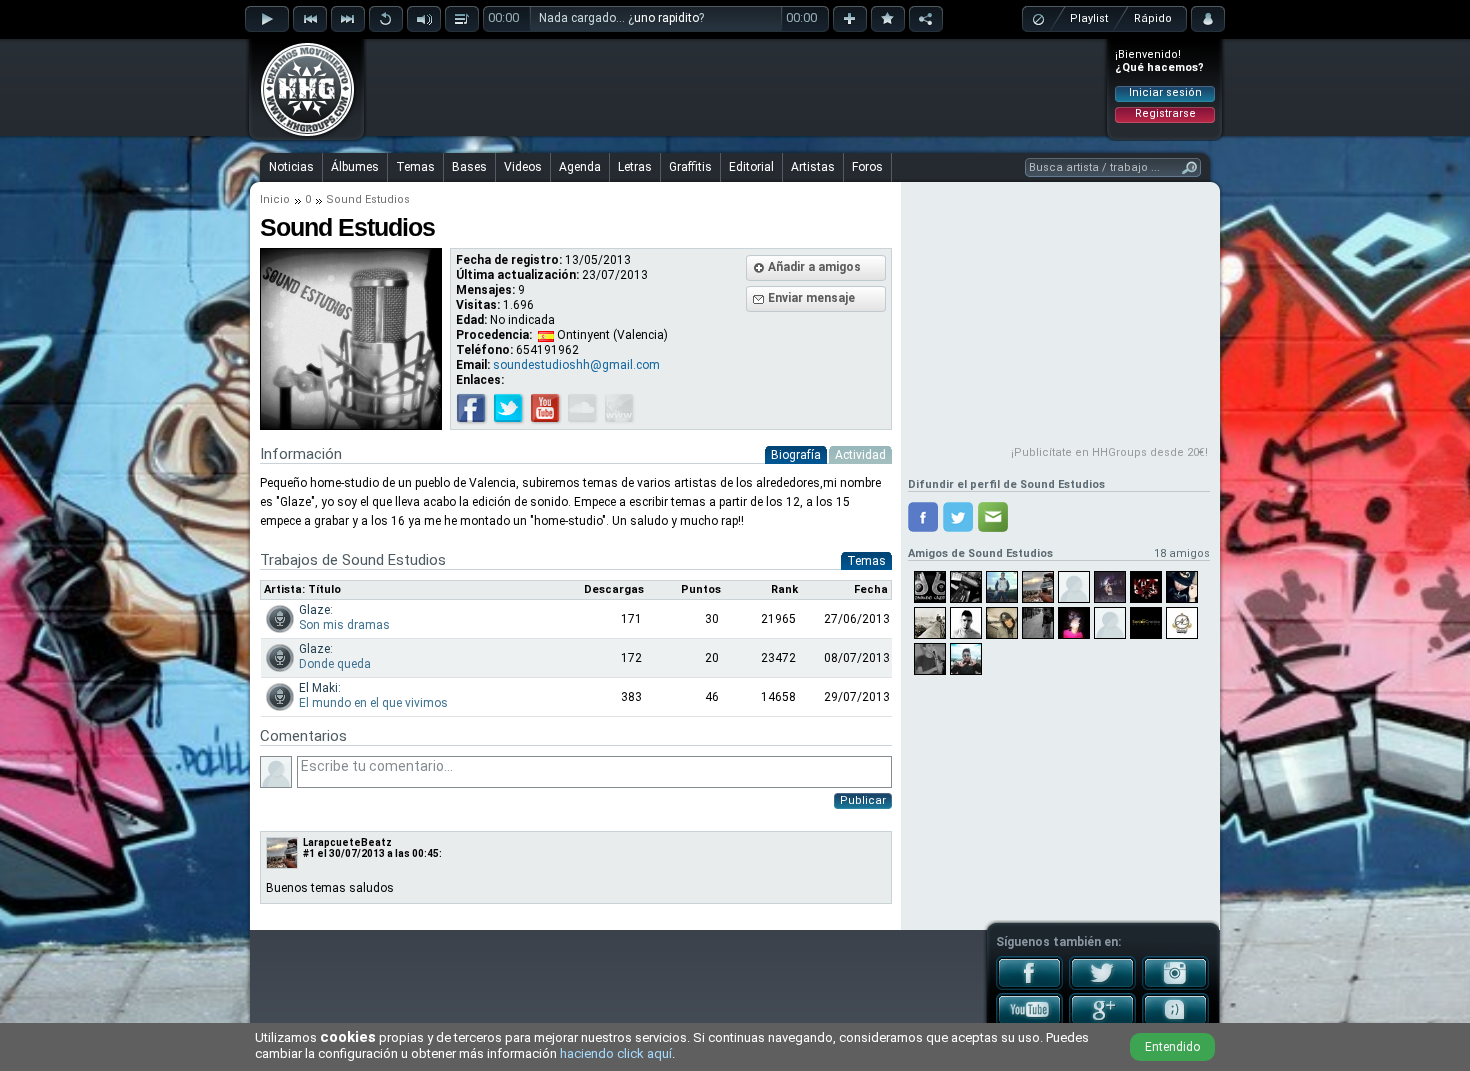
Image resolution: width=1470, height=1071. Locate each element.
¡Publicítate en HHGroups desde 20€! (1109, 452)
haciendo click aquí (616, 1053)
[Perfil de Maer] (1110, 623)
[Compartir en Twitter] (958, 517)
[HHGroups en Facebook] (1029, 986)
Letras (635, 167)
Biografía (796, 455)
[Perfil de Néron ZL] (1182, 587)
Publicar (863, 800)
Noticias (291, 167)
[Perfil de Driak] (1038, 623)
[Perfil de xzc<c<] (1074, 587)
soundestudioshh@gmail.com (576, 365)
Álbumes (355, 167)
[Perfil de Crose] (966, 659)
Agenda (580, 167)
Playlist (1089, 18)
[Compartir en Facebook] (923, 517)
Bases (469, 167)
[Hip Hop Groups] (301, 135)
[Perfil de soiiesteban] (966, 587)
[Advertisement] (736, 87)
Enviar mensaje (811, 298)
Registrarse (1165, 113)
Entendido (1172, 1047)
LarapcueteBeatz (347, 842)
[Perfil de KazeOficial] (1146, 587)
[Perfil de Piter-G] (966, 623)
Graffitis (690, 167)
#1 (309, 853)
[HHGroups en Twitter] (1102, 986)
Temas (415, 167)
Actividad (860, 455)
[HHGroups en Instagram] (1175, 986)
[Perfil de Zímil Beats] (1038, 587)
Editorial (751, 167)
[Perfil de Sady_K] (1110, 587)
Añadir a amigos (814, 267)
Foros (867, 167)
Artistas (813, 167)
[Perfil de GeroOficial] (1002, 623)
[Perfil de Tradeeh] (1074, 623)
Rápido (1153, 18)
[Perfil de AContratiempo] (1182, 623)
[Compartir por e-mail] (993, 517)
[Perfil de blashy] (930, 659)
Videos (523, 167)
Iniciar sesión (1165, 92)
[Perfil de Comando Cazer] (930, 587)
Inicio (275, 199)
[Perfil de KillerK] (930, 623)
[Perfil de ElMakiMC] (1002, 587)
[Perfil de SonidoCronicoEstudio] (1146, 623)
